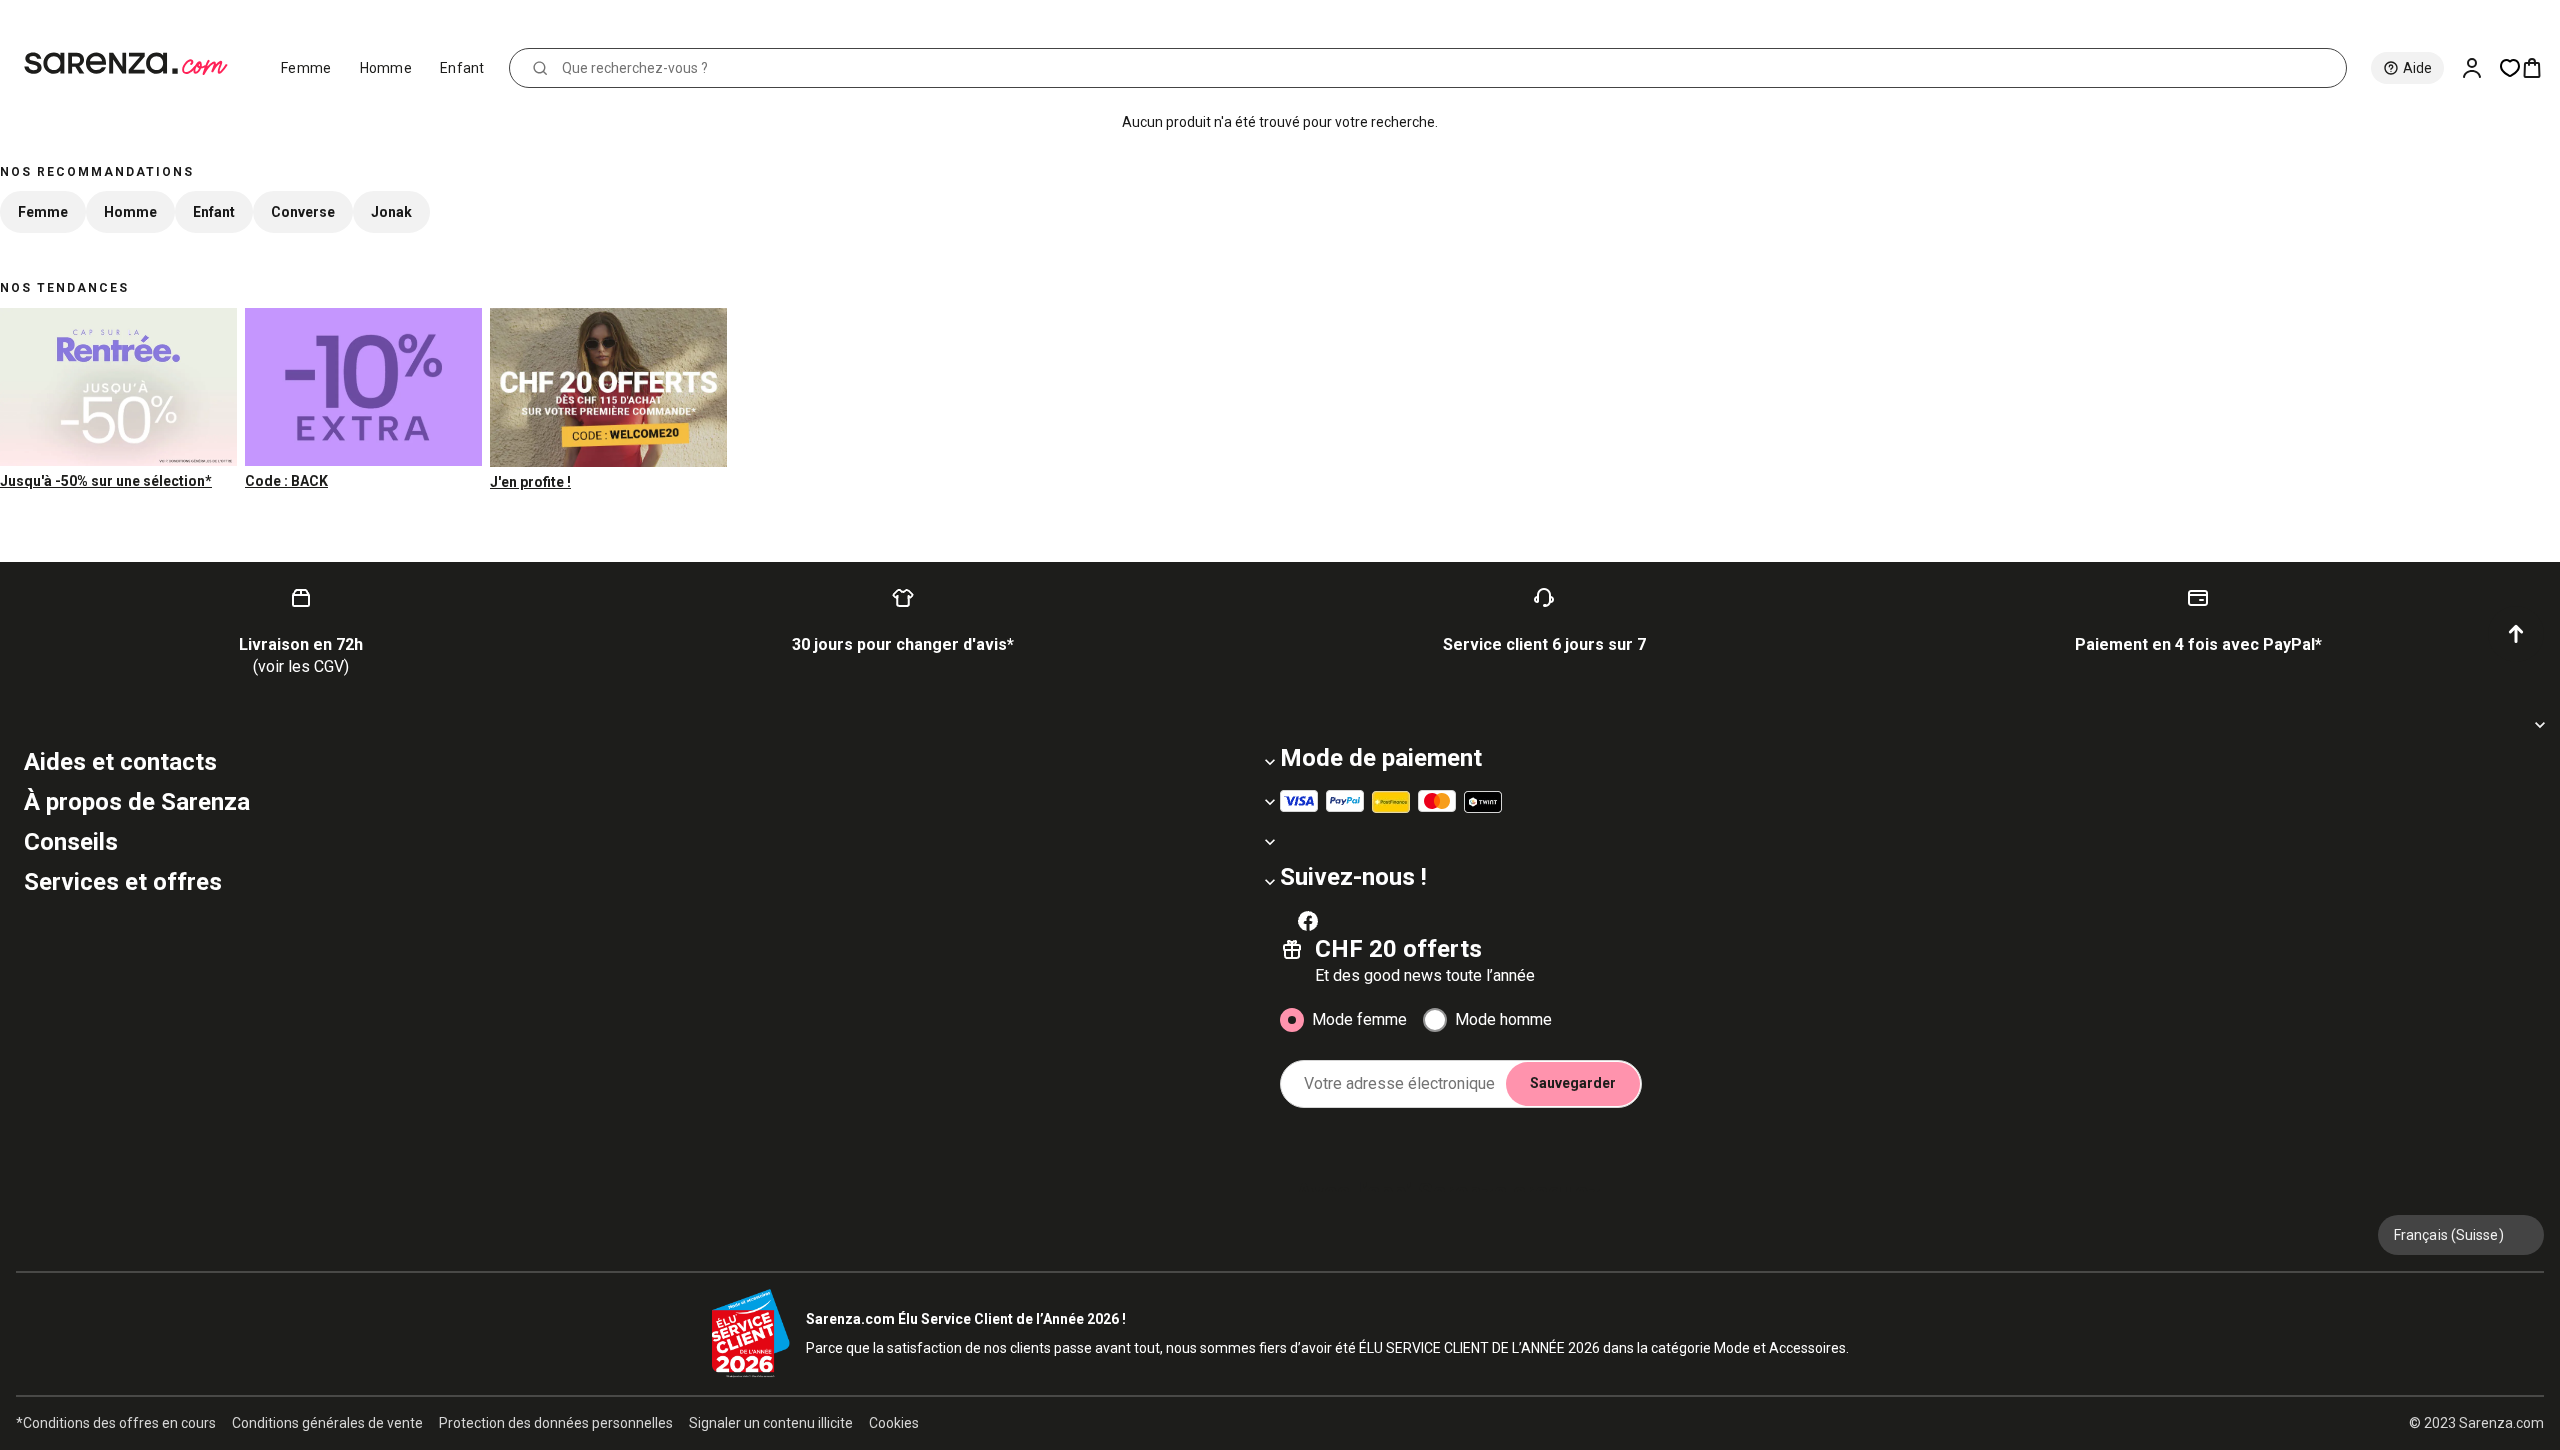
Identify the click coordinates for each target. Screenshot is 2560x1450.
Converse (303, 212)
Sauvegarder (1573, 1083)
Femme (306, 68)
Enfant (462, 68)
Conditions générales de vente (327, 1423)
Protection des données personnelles (556, 1423)
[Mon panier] (2540, 68)
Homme (386, 68)
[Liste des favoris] (2510, 68)
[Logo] (134, 64)
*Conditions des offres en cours (116, 1423)
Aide (2417, 68)
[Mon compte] (2480, 68)
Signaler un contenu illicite (771, 1423)
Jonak (391, 212)
